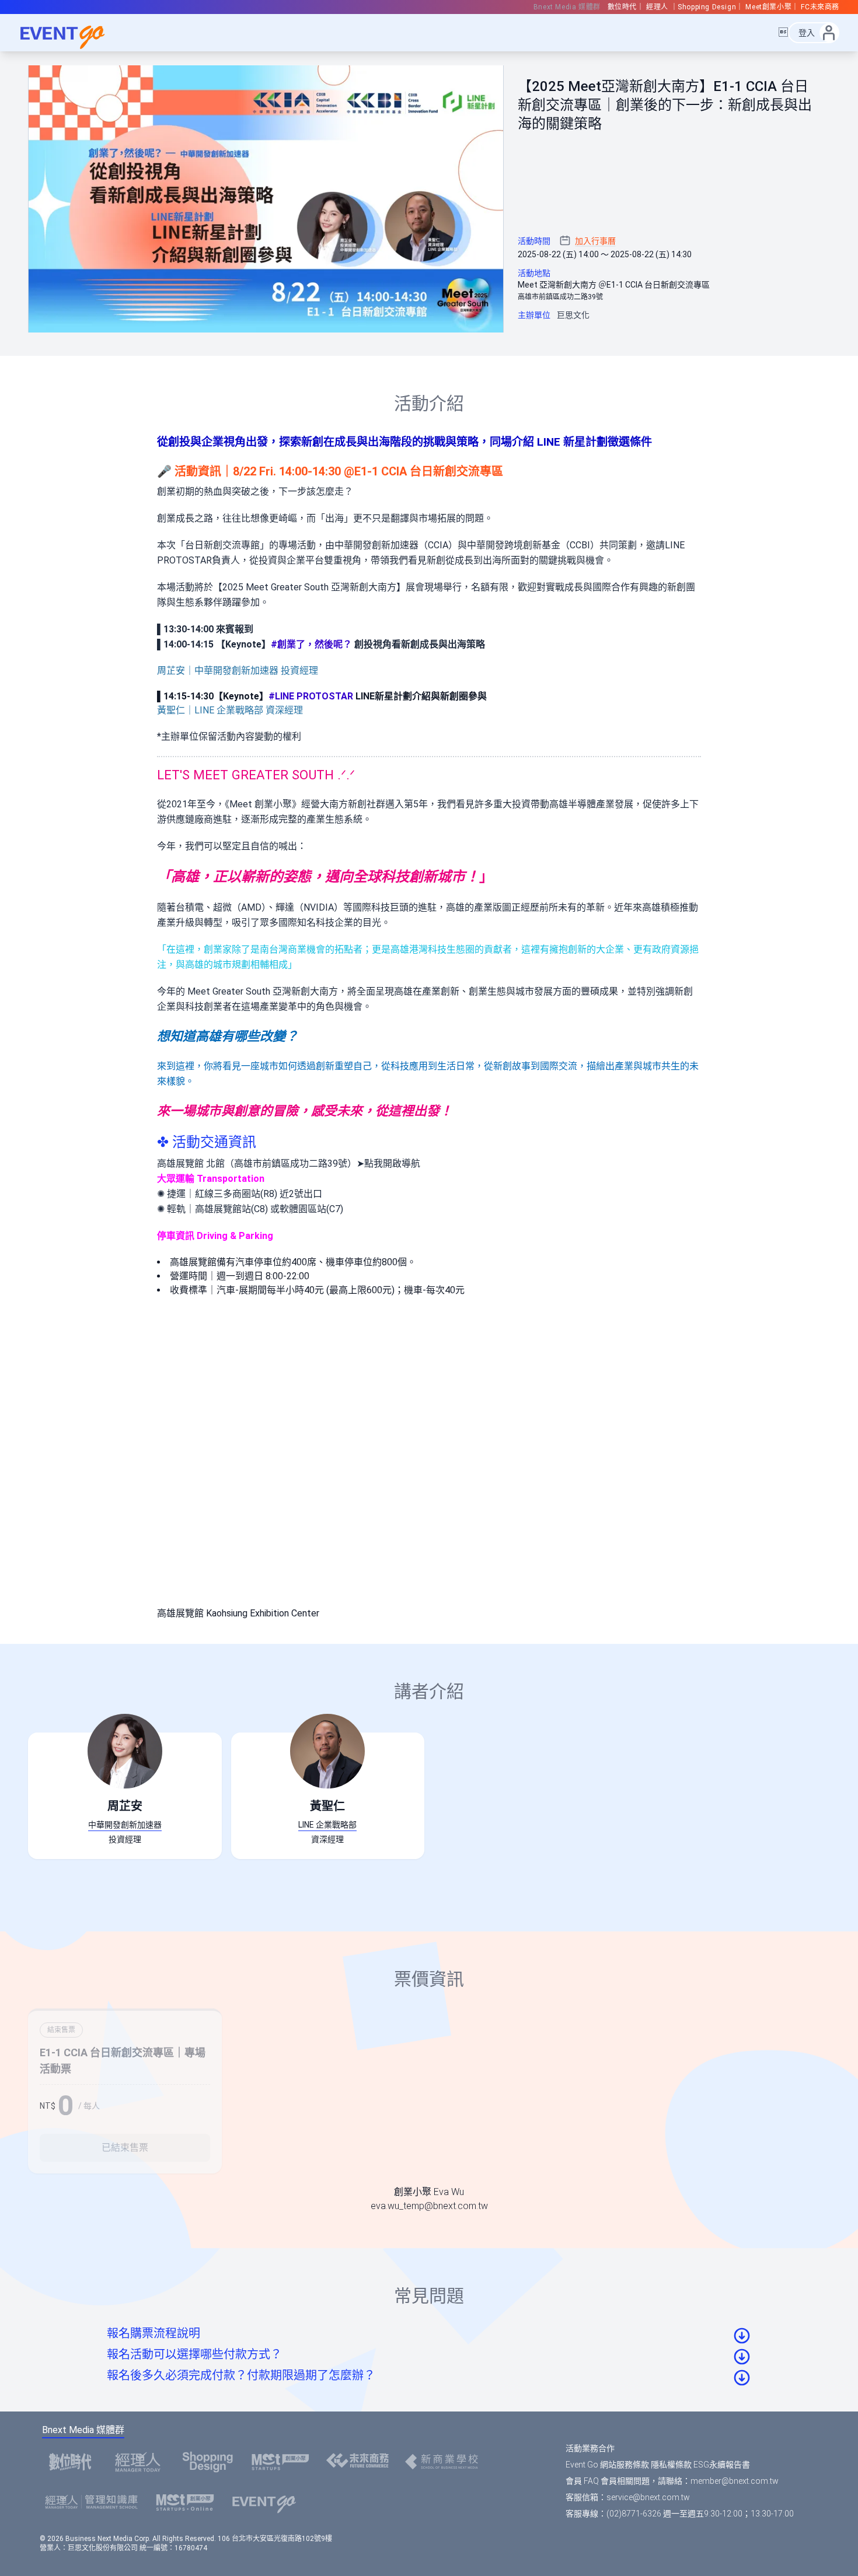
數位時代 (622, 7)
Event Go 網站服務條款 (607, 2465)
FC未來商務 (820, 7)
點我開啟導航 (392, 1163)
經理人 (658, 7)
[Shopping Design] (211, 2462)
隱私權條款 (671, 2465)
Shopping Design (707, 7)
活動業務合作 (590, 2448)
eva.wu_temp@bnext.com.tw (429, 2206)
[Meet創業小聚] (284, 2462)
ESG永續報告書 (722, 2465)
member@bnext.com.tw (735, 2481)
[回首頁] (70, 33)
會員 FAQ (582, 2481)
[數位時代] (74, 2462)
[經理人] (141, 2462)
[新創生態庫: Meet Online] (189, 2502)
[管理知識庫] (95, 2502)
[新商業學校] (445, 2462)
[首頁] (268, 2502)
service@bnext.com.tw (648, 2497)
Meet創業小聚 (768, 7)
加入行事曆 (595, 241)
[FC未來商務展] (361, 2462)
